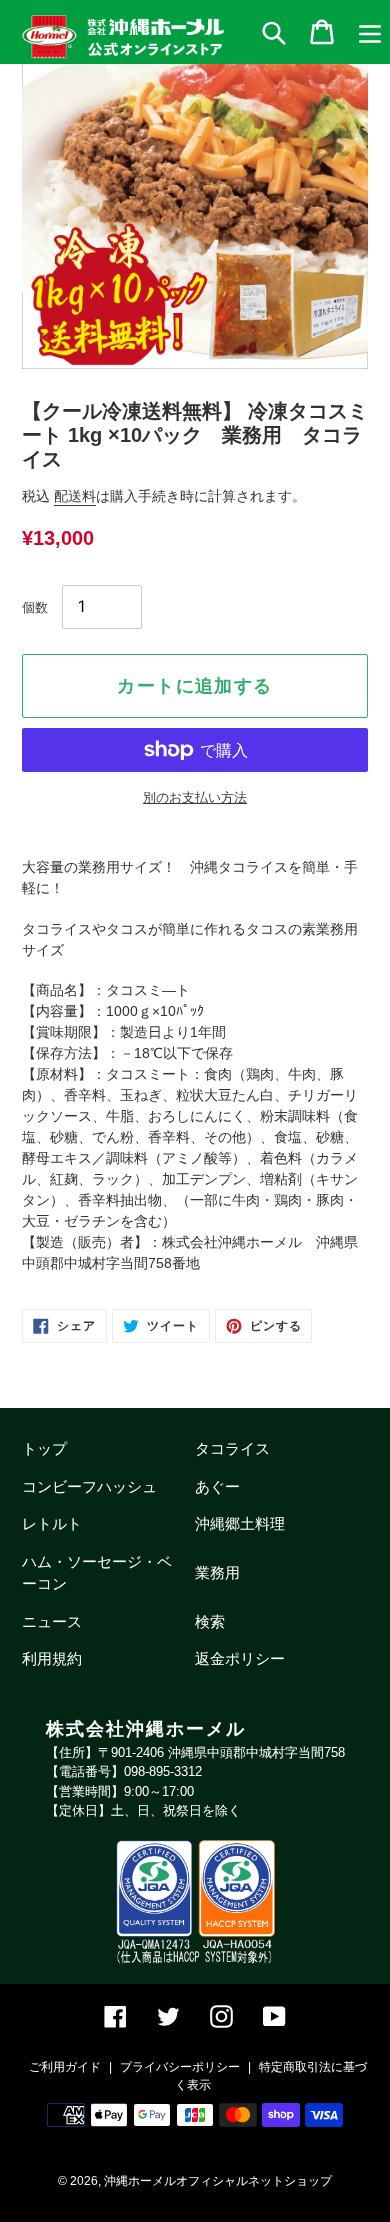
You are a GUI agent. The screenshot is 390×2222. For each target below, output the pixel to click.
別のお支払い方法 (195, 797)
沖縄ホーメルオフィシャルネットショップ (218, 2181)
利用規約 (52, 1658)
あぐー (217, 1486)
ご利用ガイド (65, 2067)
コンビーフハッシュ (89, 1486)
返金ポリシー (240, 1658)
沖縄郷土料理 (240, 1523)
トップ (44, 1448)
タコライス (232, 1448)
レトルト (52, 1523)
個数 (35, 607)
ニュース (52, 1621)
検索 (210, 1621)
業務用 (217, 1572)
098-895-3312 (163, 1771)
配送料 (75, 496)
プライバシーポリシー (180, 2067)
